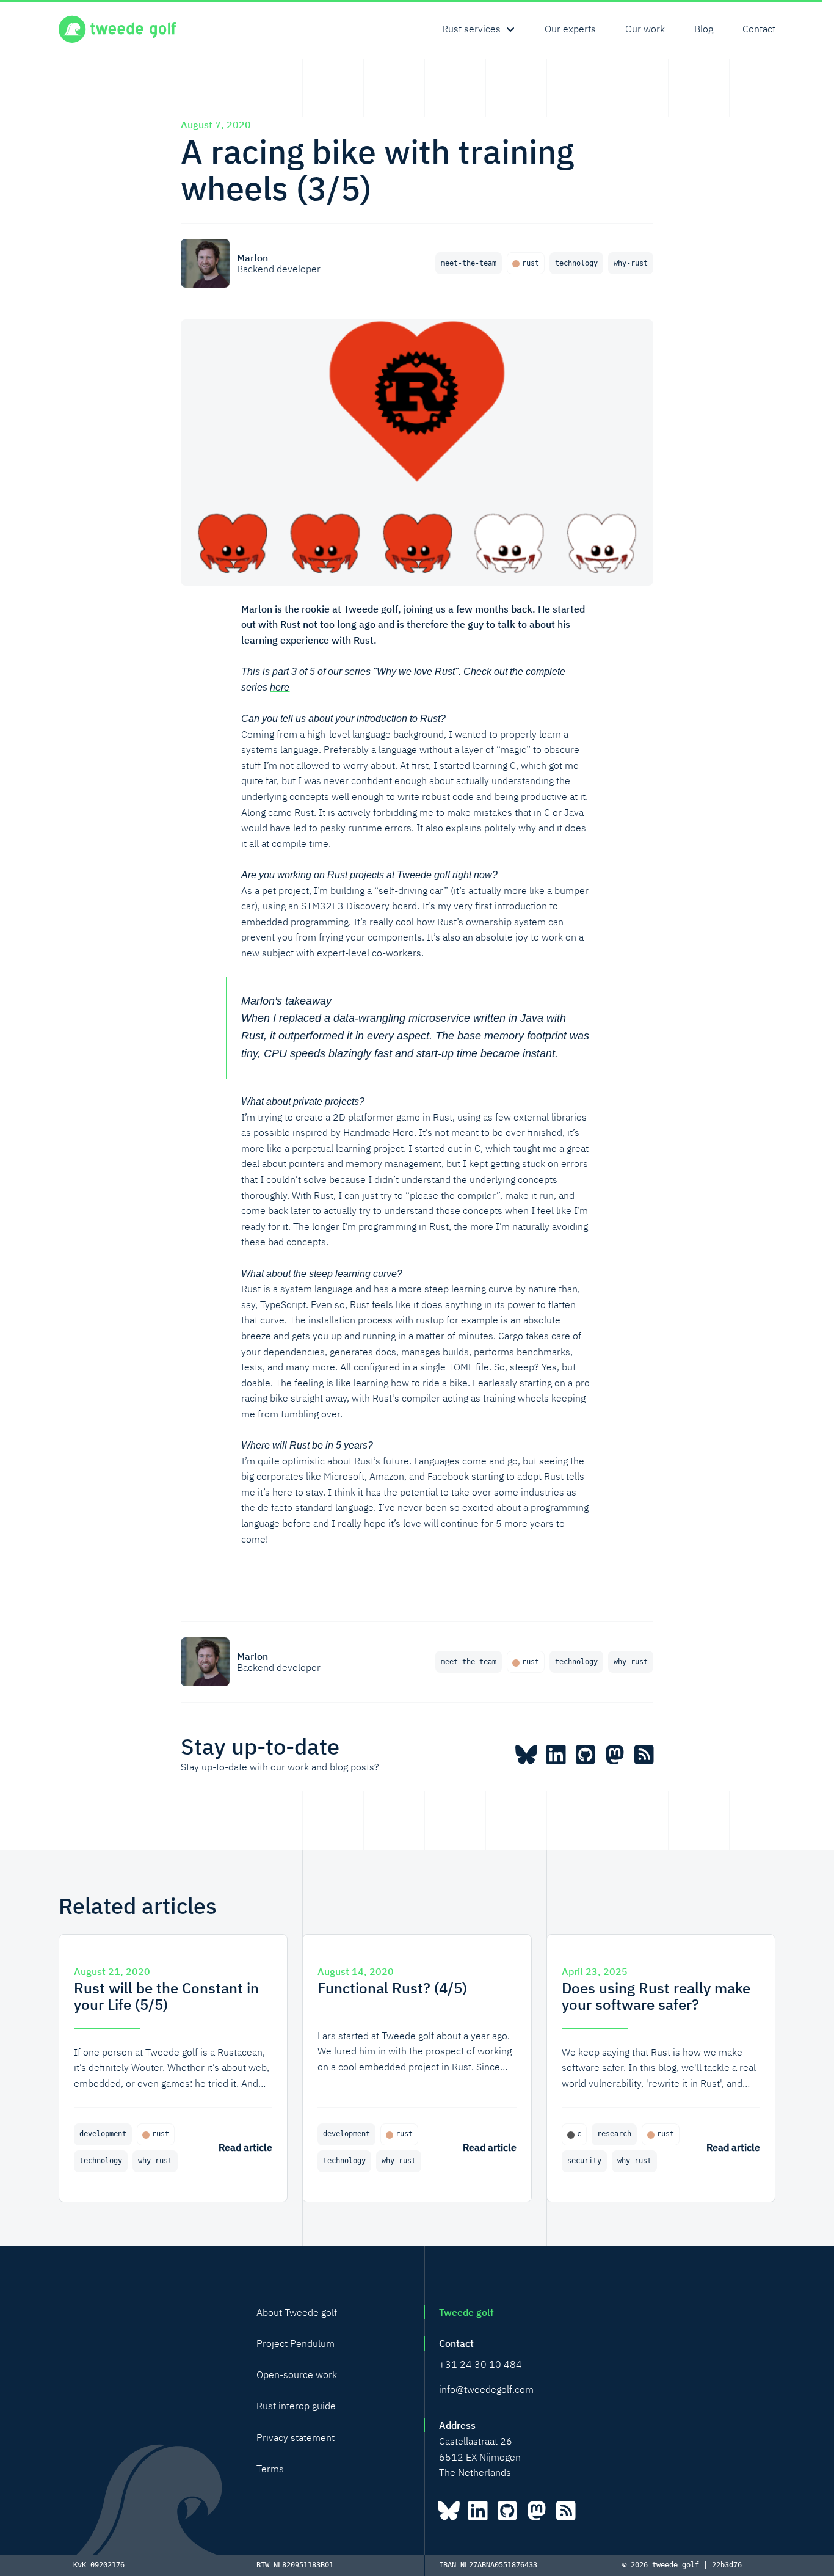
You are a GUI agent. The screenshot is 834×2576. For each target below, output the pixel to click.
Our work (645, 29)
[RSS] (644, 1755)
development (103, 2134)
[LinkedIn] (556, 1755)
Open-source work (297, 2374)
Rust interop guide (296, 2406)
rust (531, 263)
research (614, 2134)
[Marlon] (205, 263)
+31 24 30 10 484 (480, 2364)
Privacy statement (296, 2437)
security (584, 2161)
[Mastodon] (614, 1755)
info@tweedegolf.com (486, 2389)
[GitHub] (585, 1755)
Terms (270, 2469)
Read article (245, 2147)
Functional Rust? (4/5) (392, 1988)
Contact (759, 29)
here (280, 687)
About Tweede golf (297, 2312)
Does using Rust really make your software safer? (656, 1996)
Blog (704, 29)
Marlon (252, 258)
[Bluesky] (526, 1755)
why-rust (631, 263)
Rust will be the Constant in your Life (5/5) (166, 1996)
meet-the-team (469, 263)
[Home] (117, 29)
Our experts (570, 29)
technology (576, 263)
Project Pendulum (296, 2343)
